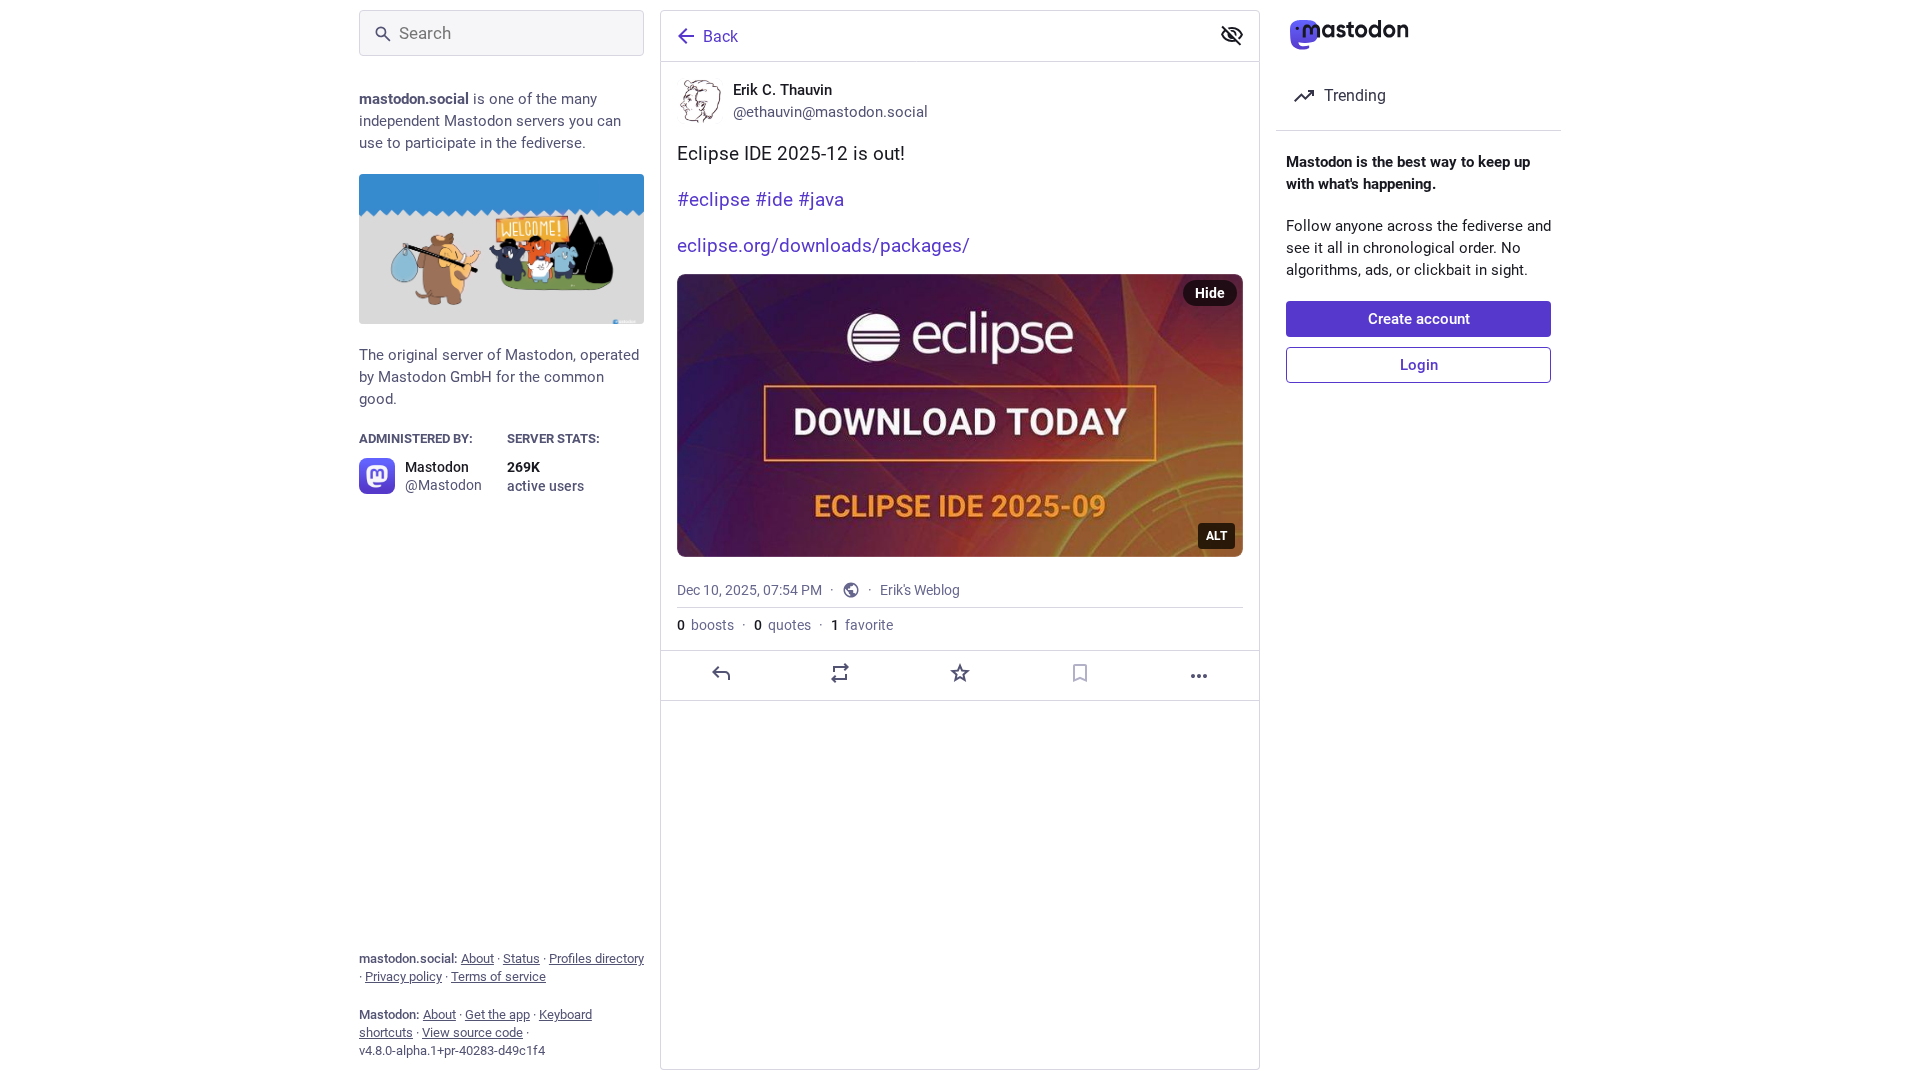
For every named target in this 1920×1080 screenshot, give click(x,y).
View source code (472, 1032)
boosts (705, 625)
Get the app (497, 1014)
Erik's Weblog (920, 590)
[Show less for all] (1232, 35)
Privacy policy (403, 976)
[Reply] (721, 673)
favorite (862, 625)
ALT (1216, 536)
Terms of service (498, 976)
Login (1419, 365)
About (477, 958)
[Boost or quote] (840, 673)
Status (521, 958)
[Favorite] (960, 673)
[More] (1199, 676)
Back (720, 36)
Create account (1419, 319)
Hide (1210, 293)
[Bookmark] (1080, 673)
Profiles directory (596, 958)
